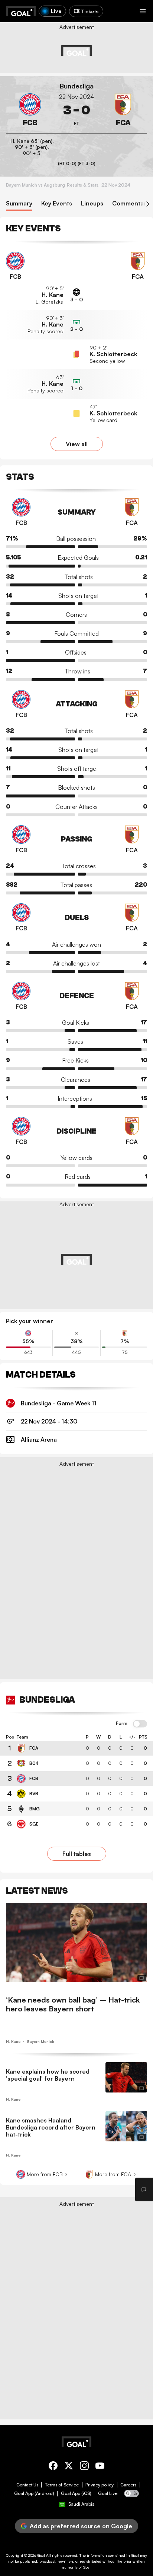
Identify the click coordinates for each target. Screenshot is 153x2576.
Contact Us (27, 2485)
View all (77, 444)
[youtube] (100, 2467)
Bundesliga (77, 86)
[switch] (140, 1724)
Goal (41, 2555)
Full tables (77, 1854)
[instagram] (84, 2467)
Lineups (92, 203)
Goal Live (108, 2493)
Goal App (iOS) (76, 2493)
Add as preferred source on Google (81, 2526)
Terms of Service (62, 2485)
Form (122, 1723)
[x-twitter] (69, 2467)
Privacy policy (100, 2485)
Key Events (57, 203)
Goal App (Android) (34, 2493)
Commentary (131, 203)
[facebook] (53, 2467)
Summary (19, 203)
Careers (128, 2485)
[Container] (30, 110)
